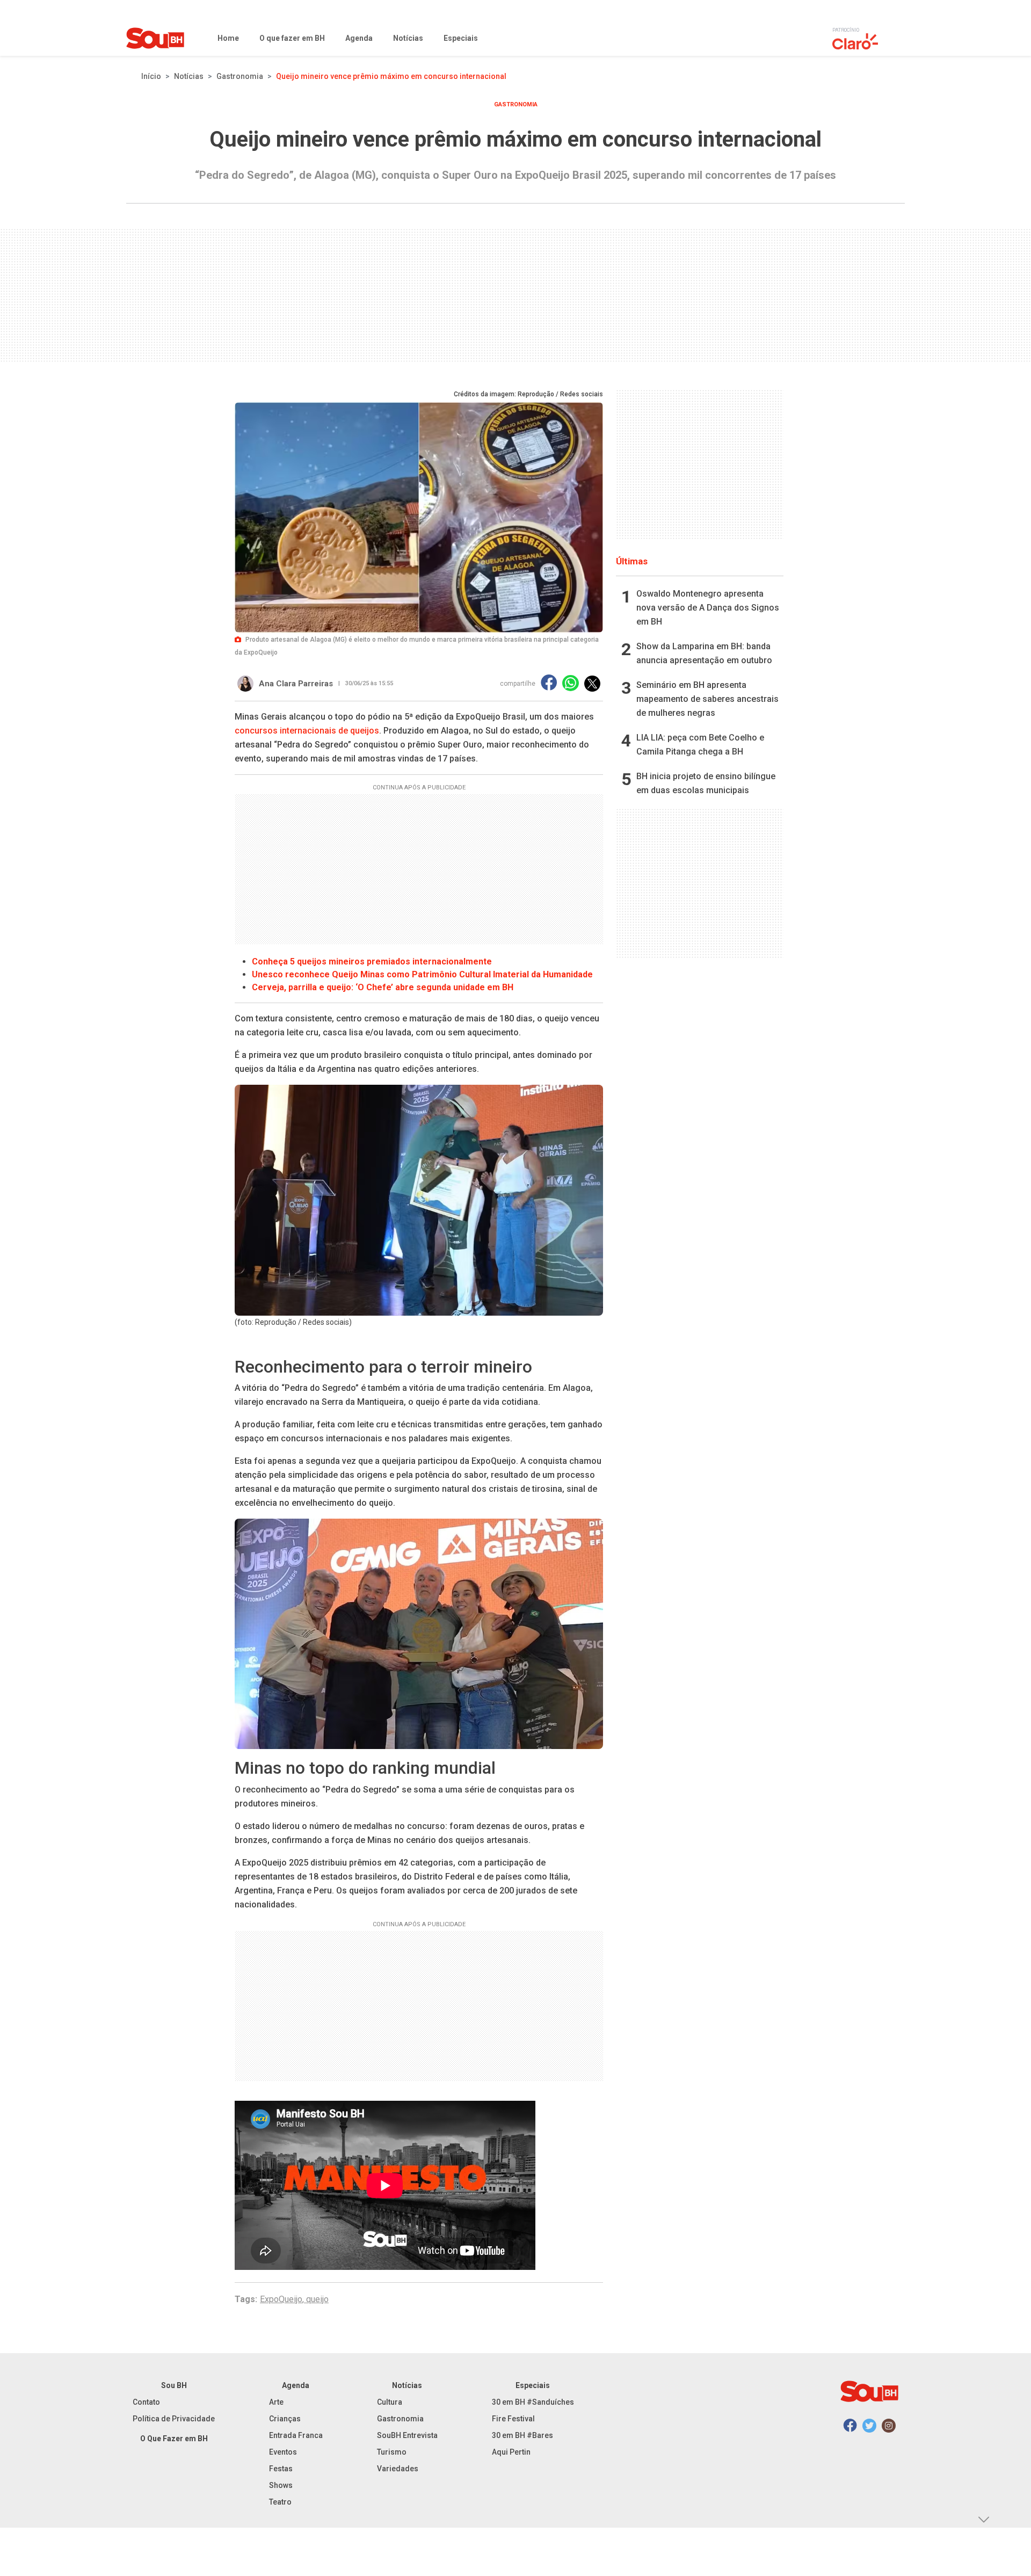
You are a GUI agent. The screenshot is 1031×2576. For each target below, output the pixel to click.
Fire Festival (513, 2419)
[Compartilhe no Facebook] (549, 683)
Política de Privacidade (174, 2419)
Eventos (283, 2452)
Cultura (390, 2402)
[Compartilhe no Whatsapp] (571, 683)
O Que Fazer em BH (174, 2439)
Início (151, 76)
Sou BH (174, 2385)
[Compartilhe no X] (592, 684)
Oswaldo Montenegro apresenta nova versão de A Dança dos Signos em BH (708, 608)
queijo (317, 2299)
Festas (281, 2469)
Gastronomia (240, 76)
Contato (146, 2402)
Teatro (280, 2502)
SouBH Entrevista (407, 2435)
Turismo (392, 2452)
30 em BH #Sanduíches (533, 2402)
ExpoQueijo (281, 2299)
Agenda (296, 2385)
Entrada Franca (296, 2435)
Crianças (285, 2419)
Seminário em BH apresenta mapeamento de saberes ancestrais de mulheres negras (707, 699)
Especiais (533, 2385)
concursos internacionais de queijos (307, 731)
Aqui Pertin (511, 2452)
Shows (281, 2485)
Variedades (398, 2469)
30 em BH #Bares (522, 2435)
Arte (276, 2402)
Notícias (189, 76)
